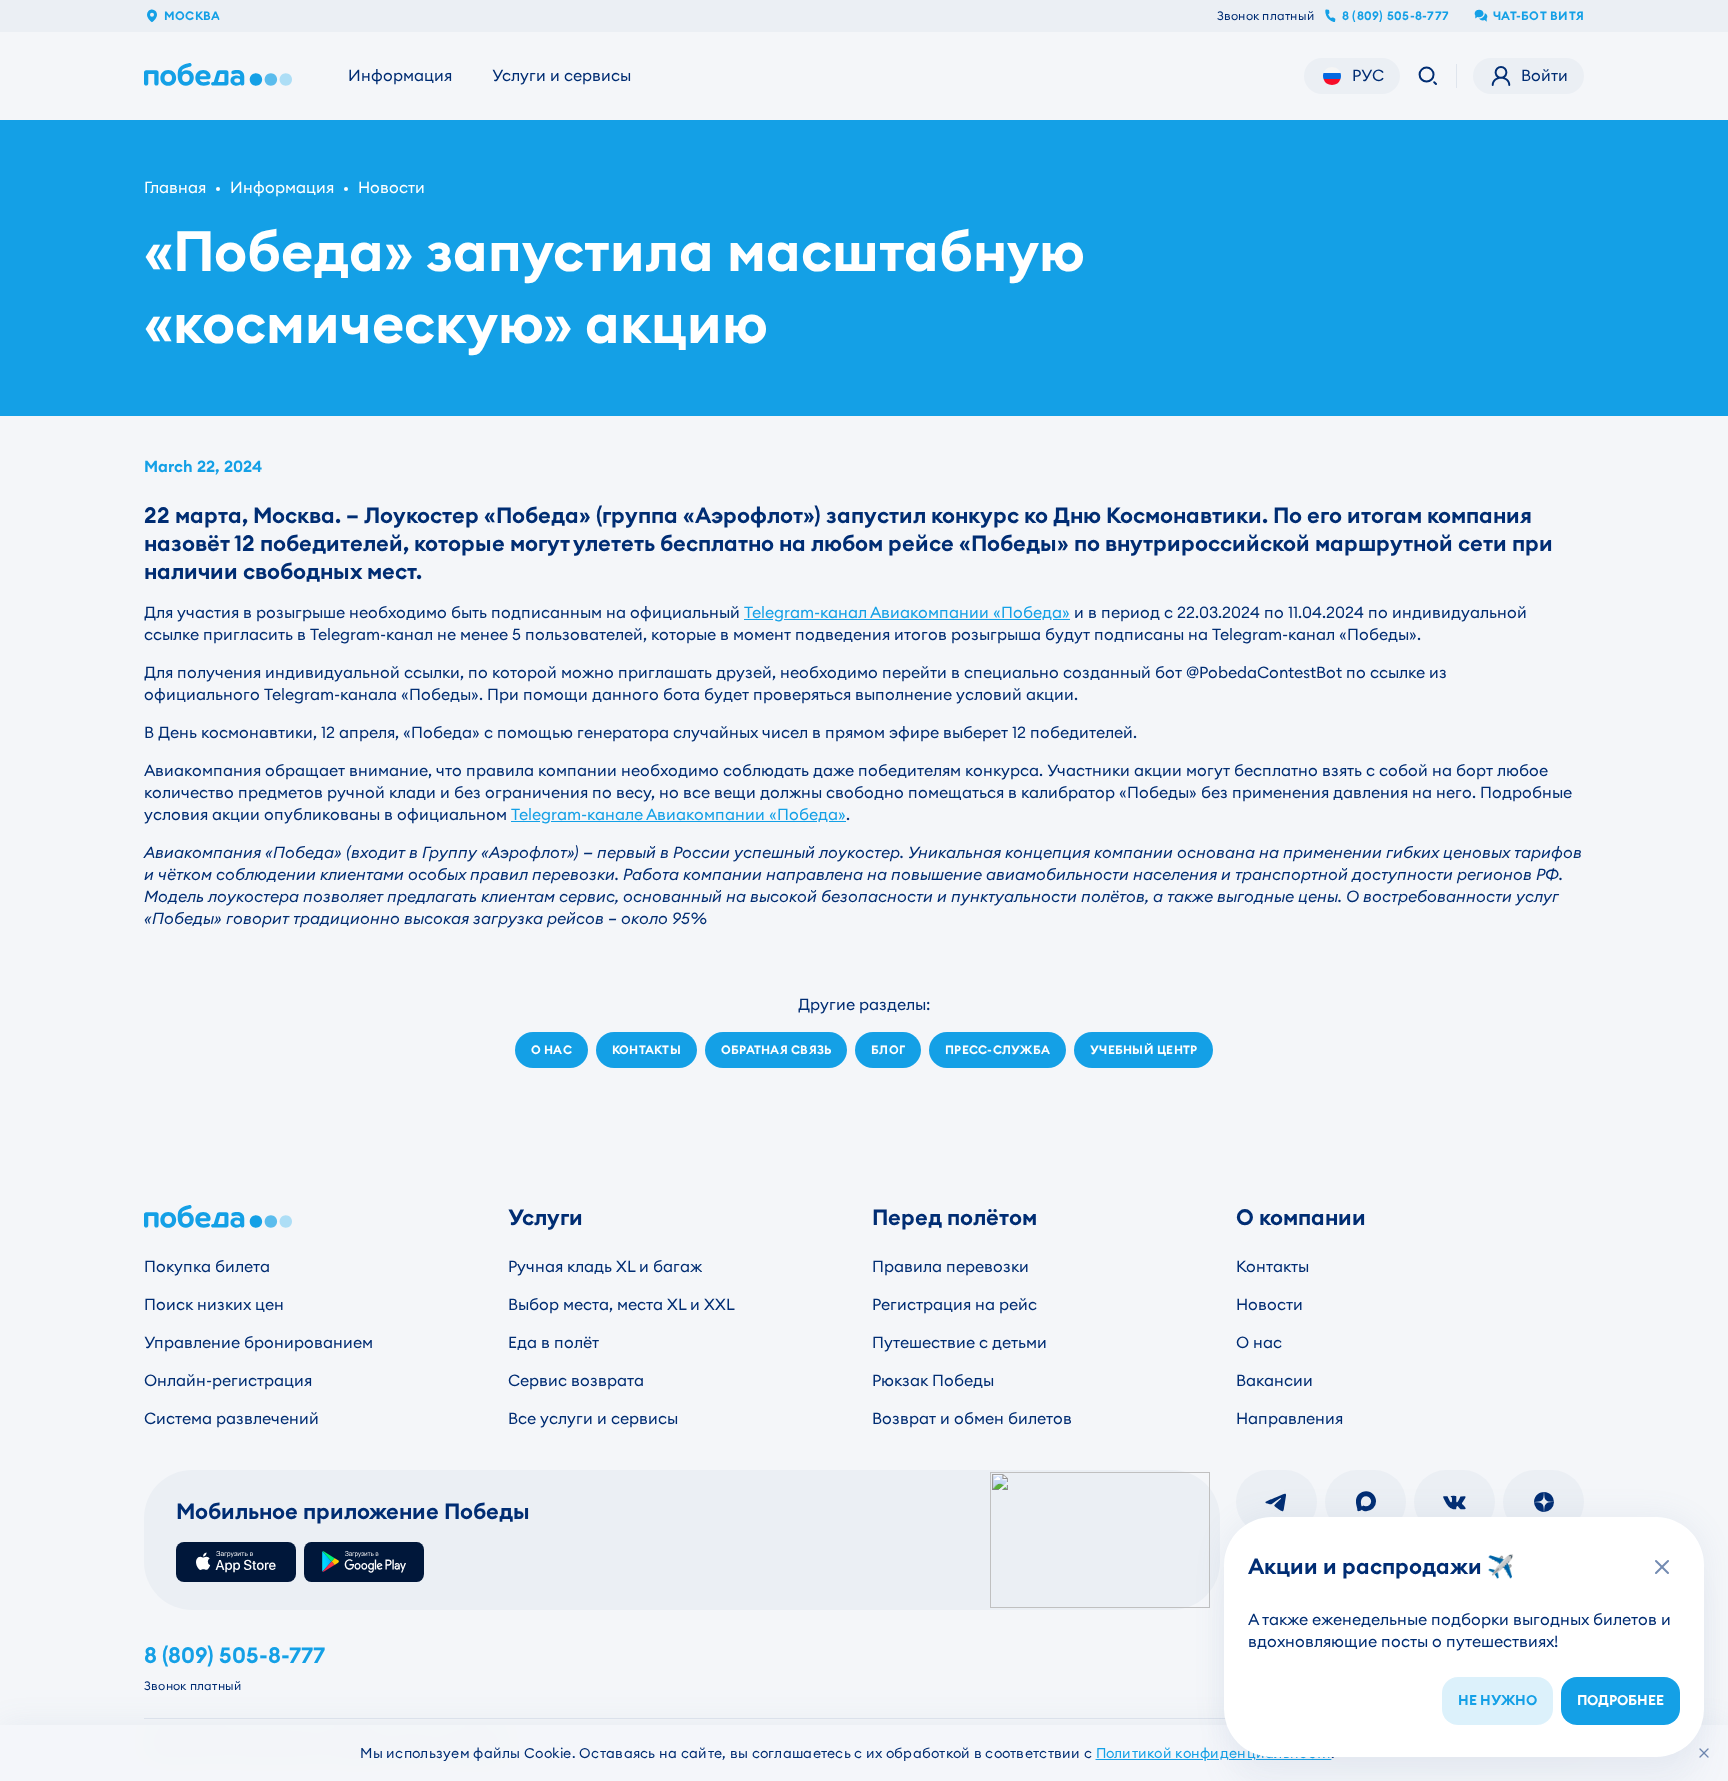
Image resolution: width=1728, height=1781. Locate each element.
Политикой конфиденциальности (1214, 1753)
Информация (400, 75)
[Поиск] (1428, 76)
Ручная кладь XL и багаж (605, 1266)
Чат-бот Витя (1538, 16)
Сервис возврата (576, 1380)
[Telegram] (1276, 1502)
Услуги (545, 1217)
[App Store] (236, 1562)
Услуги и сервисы (561, 75)
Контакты (1272, 1266)
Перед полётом (954, 1217)
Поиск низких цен (214, 1304)
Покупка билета (207, 1266)
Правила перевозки (950, 1266)
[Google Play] (364, 1562)
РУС (1368, 75)
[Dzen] (1543, 1502)
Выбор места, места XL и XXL (621, 1304)
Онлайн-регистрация (228, 1380)
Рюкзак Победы (933, 1380)
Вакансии (1274, 1380)
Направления (1289, 1418)
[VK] (1454, 1502)
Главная (175, 187)
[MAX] (1365, 1502)
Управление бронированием (258, 1342)
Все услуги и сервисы (593, 1418)
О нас (1259, 1342)
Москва (192, 16)
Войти (1544, 75)
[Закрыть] (1704, 1753)
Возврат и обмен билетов (972, 1418)
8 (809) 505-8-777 (1395, 16)
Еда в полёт (553, 1342)
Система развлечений (231, 1418)
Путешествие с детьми (959, 1342)
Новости (391, 187)
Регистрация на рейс (954, 1304)
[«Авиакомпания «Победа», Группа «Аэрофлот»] (222, 76)
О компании (1301, 1217)
